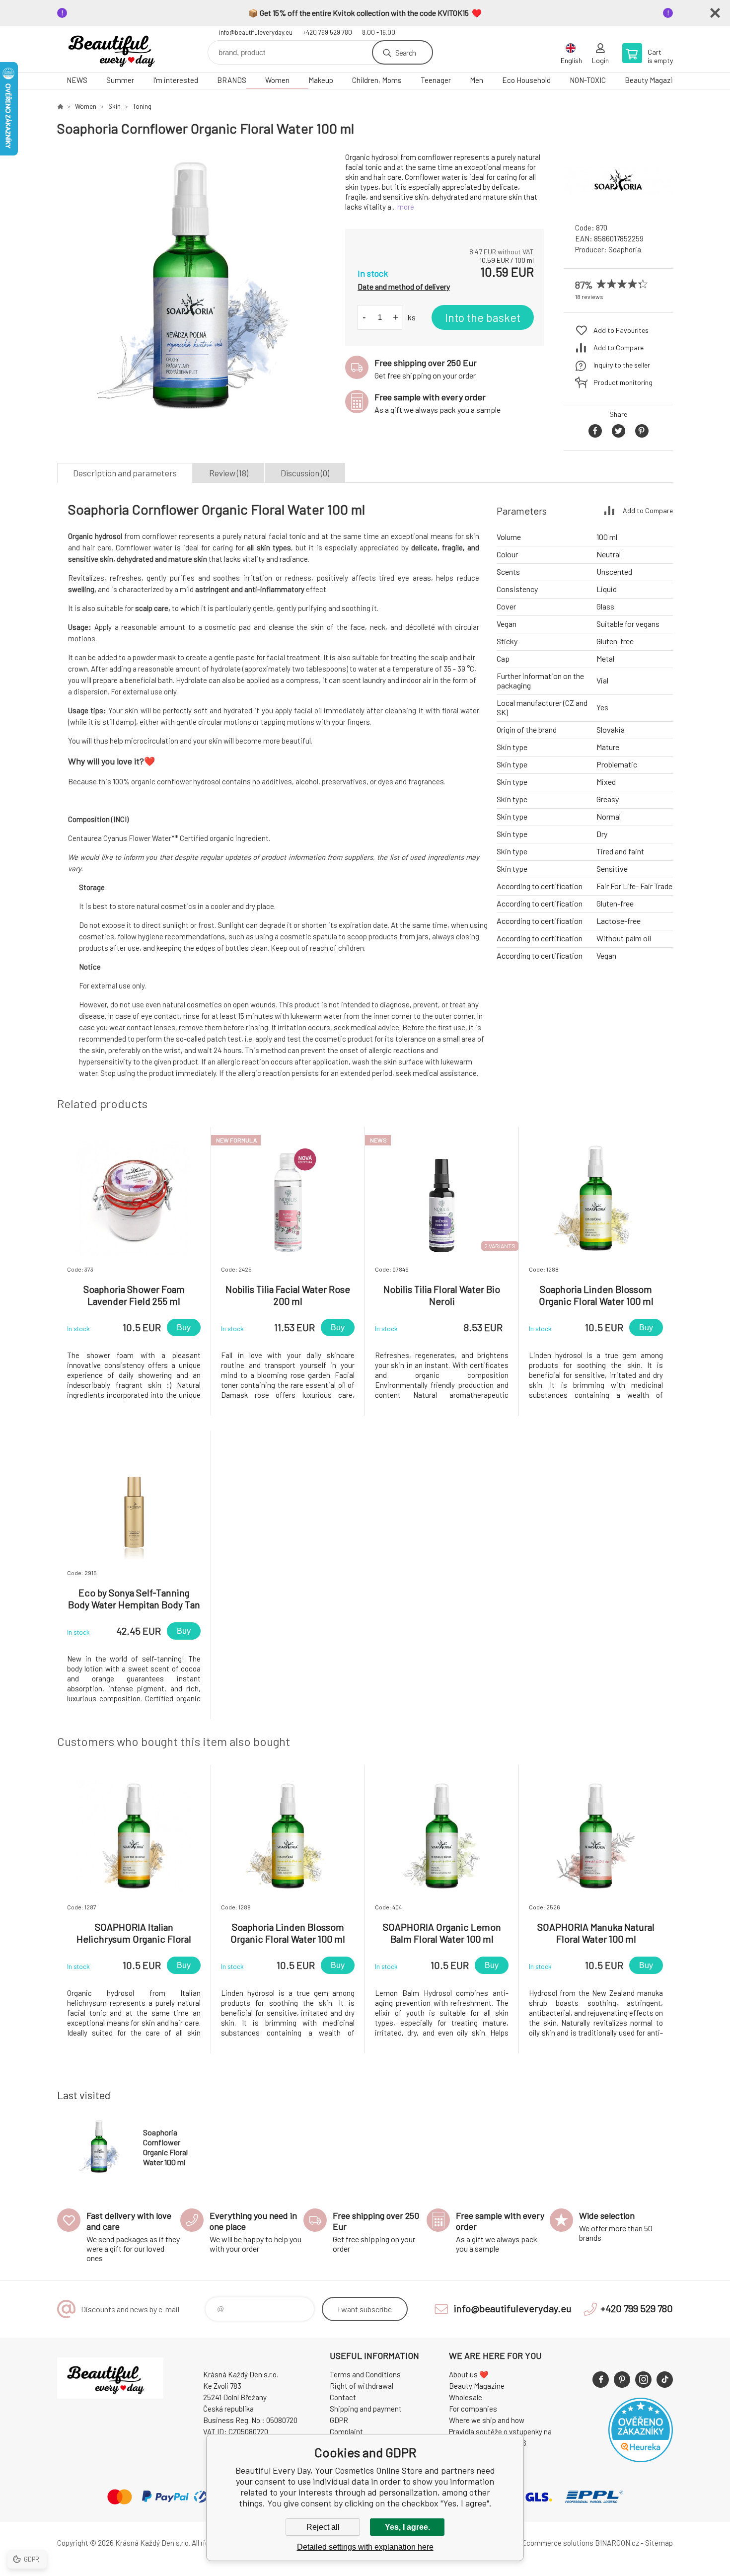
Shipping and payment (366, 2409)
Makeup (321, 80)
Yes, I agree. (407, 2527)
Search (405, 52)
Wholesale (466, 2397)
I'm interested (176, 80)
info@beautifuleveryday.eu (256, 32)
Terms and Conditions (365, 2374)
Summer (120, 80)
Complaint (346, 2431)
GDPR (339, 2420)
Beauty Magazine (653, 80)
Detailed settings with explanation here (365, 2547)
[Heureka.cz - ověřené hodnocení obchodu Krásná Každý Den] (641, 2459)
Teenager (436, 80)
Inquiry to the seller (622, 365)
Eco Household (526, 80)
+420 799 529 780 (327, 32)
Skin (114, 106)
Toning (142, 106)
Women (277, 80)
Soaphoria (625, 249)
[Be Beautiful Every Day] (60, 106)
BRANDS (232, 80)
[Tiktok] (665, 2380)
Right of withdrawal (362, 2386)
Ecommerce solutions (557, 2543)
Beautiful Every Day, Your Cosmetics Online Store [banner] (117, 49)
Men (476, 80)
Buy (184, 1327)
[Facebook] (601, 2380)
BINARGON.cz (617, 2543)
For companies (473, 2409)
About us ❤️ (469, 2374)
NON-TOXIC (588, 80)
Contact (343, 2397)
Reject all (323, 2527)
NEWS (77, 80)
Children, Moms (377, 80)
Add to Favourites (621, 330)
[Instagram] (643, 2380)
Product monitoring (623, 382)
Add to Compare (619, 347)
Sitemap (659, 2543)
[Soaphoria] (618, 206)
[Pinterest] (622, 2380)
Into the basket (483, 317)
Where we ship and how (487, 2420)
